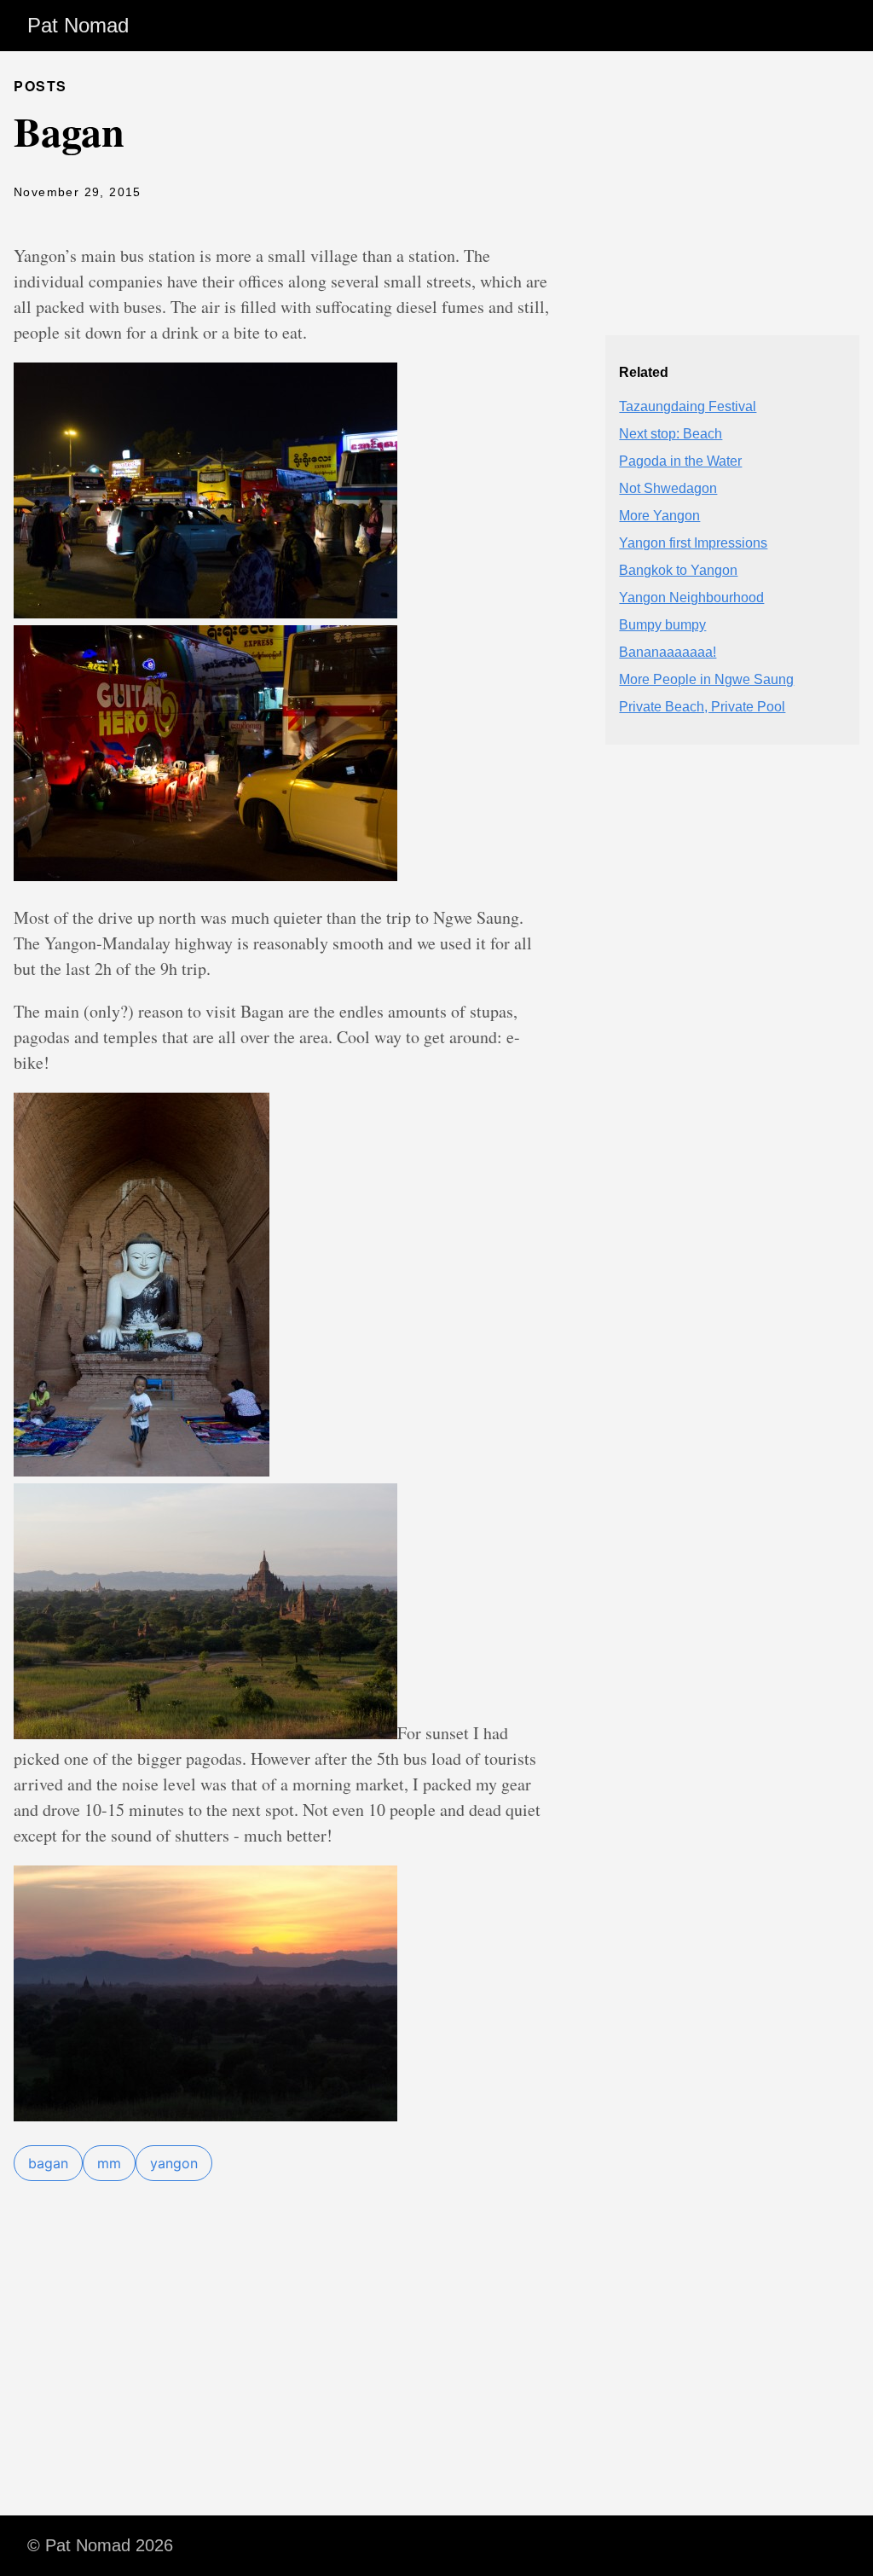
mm (109, 2163)
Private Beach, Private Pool (702, 707)
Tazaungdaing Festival (688, 406)
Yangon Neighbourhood (691, 598)
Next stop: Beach (671, 434)
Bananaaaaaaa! (668, 652)
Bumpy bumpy (662, 625)
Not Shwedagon (668, 488)
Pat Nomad (78, 25)
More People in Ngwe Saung (706, 679)
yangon (174, 2163)
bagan (48, 2163)
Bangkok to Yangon (678, 570)
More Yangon (659, 516)
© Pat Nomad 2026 (100, 2545)
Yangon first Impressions (693, 543)
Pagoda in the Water (680, 461)
